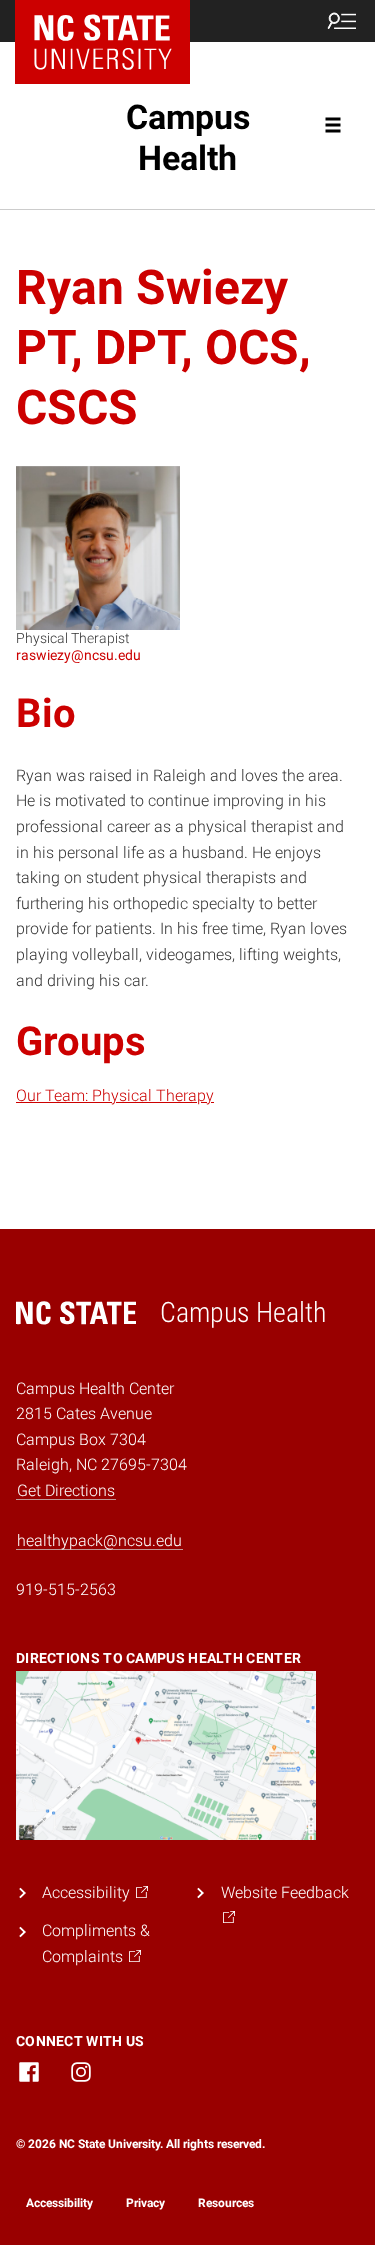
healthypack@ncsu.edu (99, 1540)
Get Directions (66, 1490)
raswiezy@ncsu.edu (78, 655)
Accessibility (59, 2203)
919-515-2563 (66, 1589)
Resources (226, 2203)
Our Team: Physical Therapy (115, 1095)
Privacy (145, 2203)
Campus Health (188, 137)
